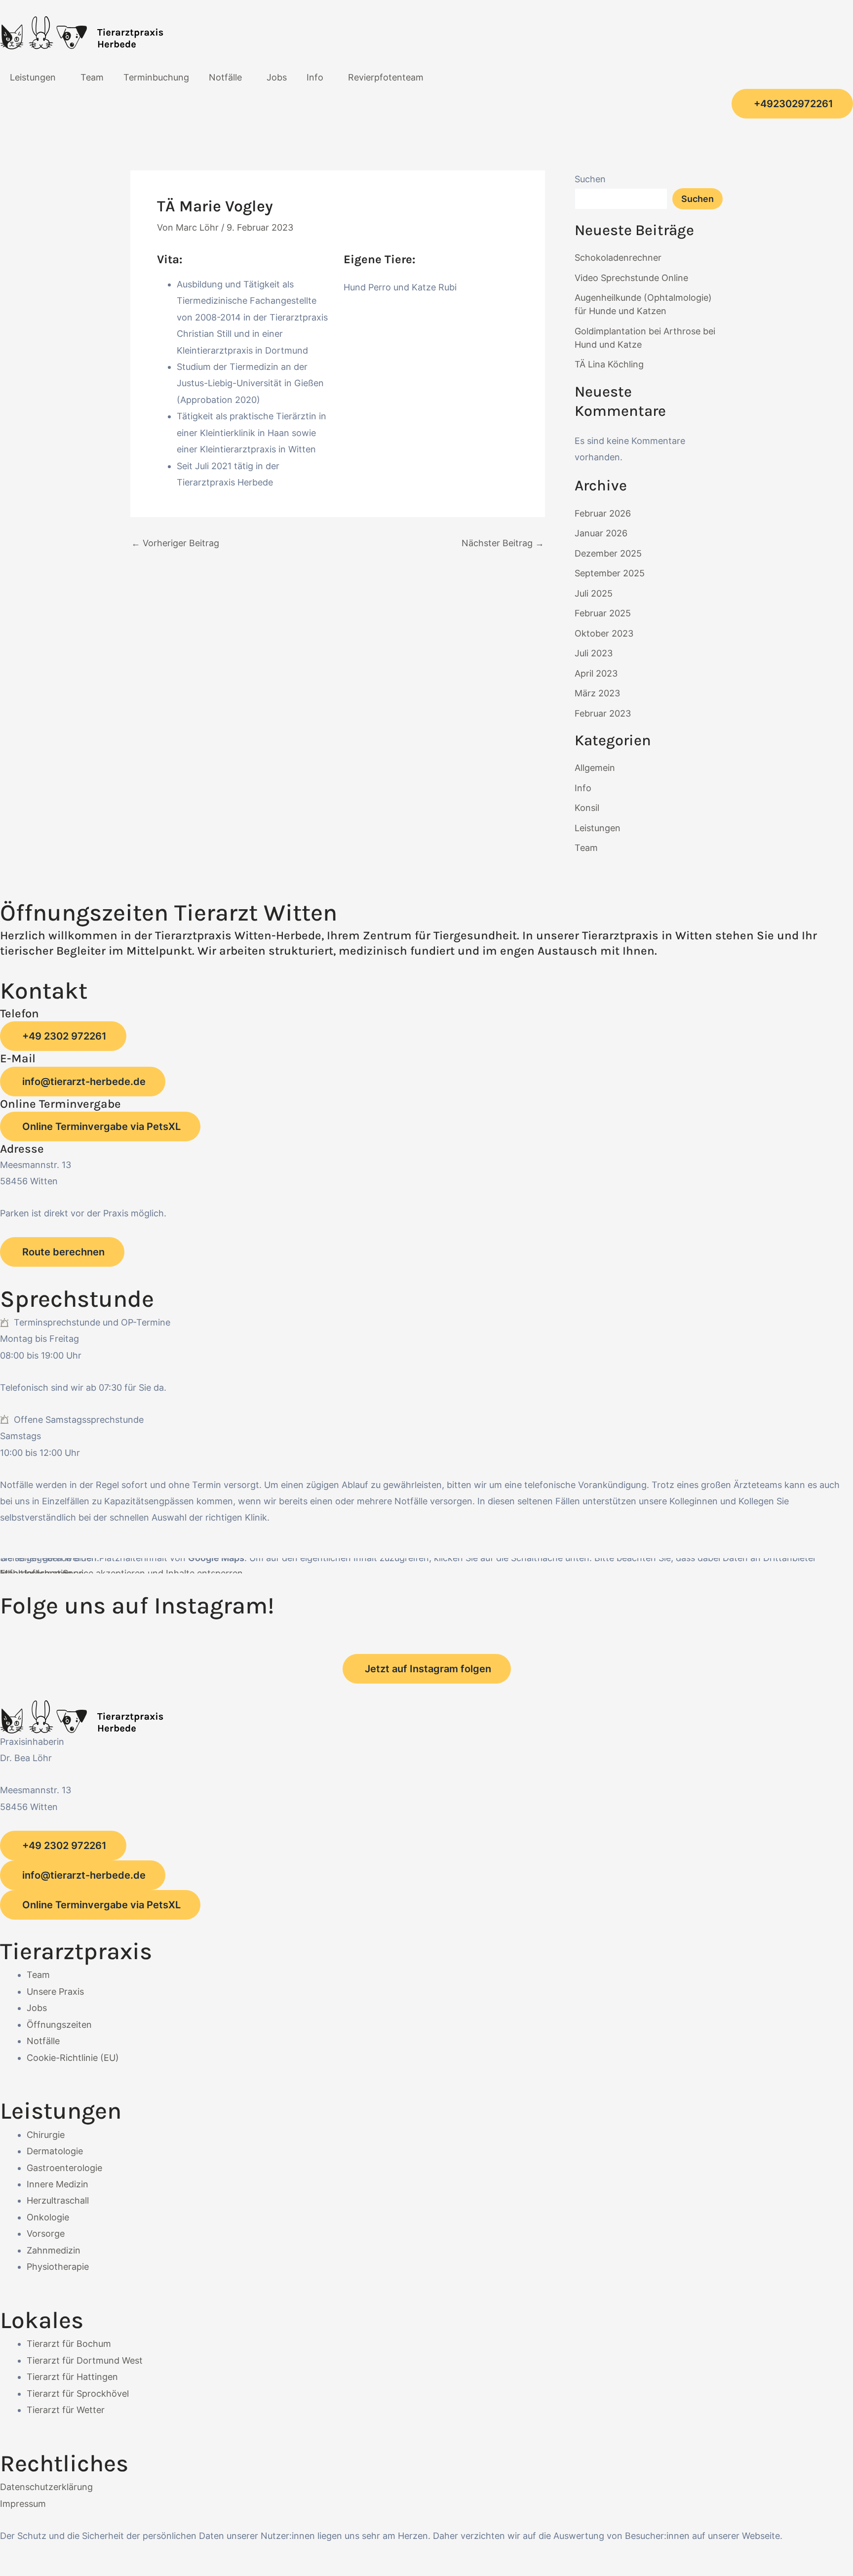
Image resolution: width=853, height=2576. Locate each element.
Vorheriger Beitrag (175, 543)
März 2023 (597, 693)
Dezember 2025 (608, 553)
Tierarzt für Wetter (66, 2410)
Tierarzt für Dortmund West (85, 2360)
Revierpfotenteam (386, 77)
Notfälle (225, 77)
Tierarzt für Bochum (69, 2344)
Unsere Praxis (55, 1992)
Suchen (590, 179)
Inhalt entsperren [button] (36, 1573)
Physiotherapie (58, 2267)
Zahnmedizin (54, 2250)
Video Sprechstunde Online (631, 278)
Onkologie (48, 2217)
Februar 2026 (603, 513)
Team (92, 77)
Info (315, 77)
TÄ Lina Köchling (609, 364)
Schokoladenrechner (618, 258)
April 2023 (596, 673)
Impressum (23, 2504)
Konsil (587, 808)
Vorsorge (46, 2234)
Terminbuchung (156, 77)
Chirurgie (46, 2135)
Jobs (277, 77)
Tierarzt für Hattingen (72, 2377)
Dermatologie (55, 2151)
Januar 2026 (601, 533)
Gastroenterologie (64, 2168)
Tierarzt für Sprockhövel (78, 2394)
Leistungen (33, 77)
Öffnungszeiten (59, 2025)
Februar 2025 (603, 613)
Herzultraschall (58, 2200)
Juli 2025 (594, 593)
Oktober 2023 (604, 633)
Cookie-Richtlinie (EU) (73, 2058)
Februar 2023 (603, 713)
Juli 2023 (594, 653)
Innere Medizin (58, 2184)
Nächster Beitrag (503, 543)
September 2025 (610, 573)
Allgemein (595, 768)
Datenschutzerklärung (46, 2487)
